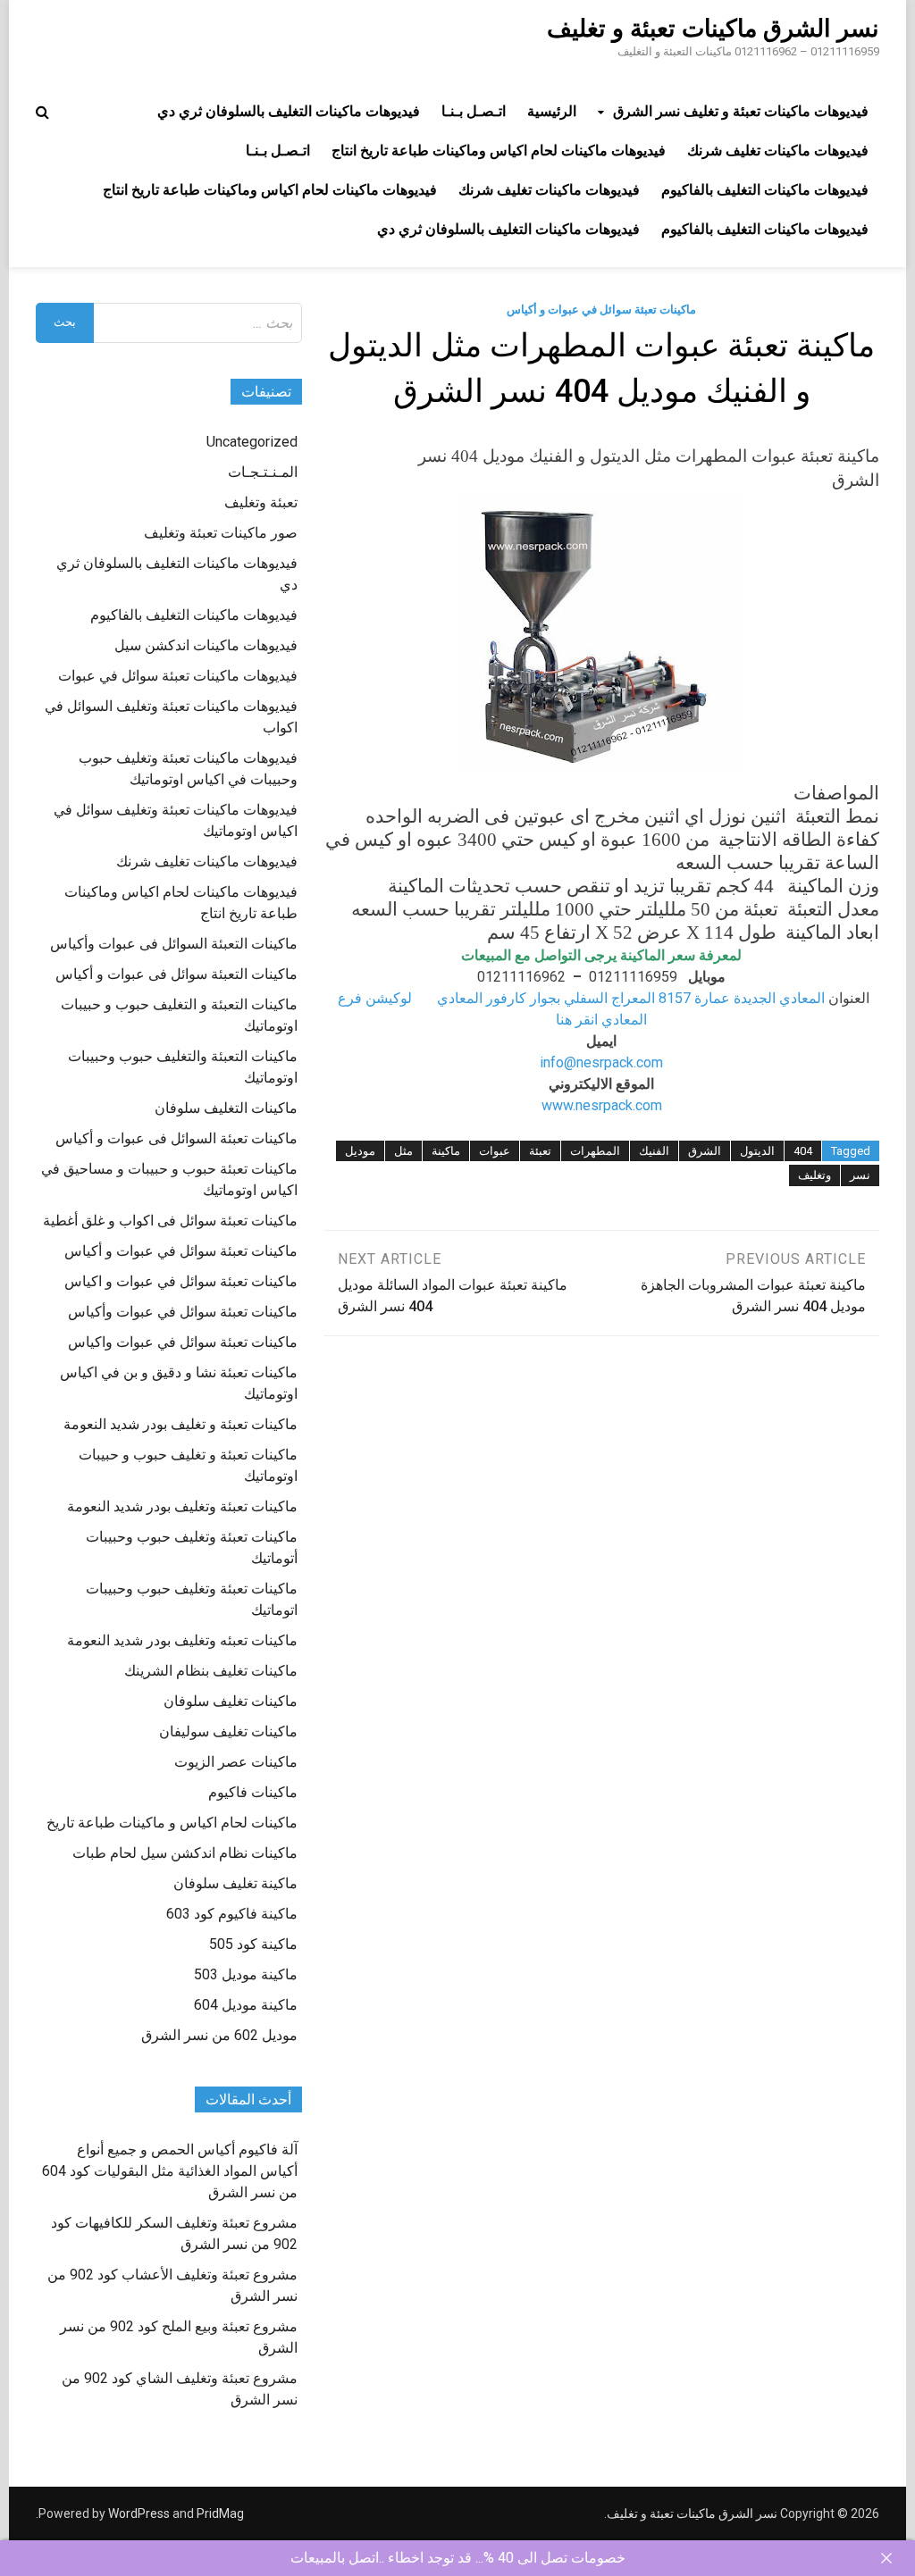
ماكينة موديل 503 (246, 1974)
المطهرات (595, 1151)
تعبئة (540, 1151)
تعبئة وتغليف (261, 502)
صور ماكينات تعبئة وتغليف (221, 533)
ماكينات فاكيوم (253, 1792)
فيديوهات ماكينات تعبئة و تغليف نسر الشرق (741, 111)
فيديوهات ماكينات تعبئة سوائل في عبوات (178, 676)
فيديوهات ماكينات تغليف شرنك (778, 151)
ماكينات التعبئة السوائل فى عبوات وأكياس (174, 944)
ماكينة (446, 1151)
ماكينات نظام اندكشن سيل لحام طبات (185, 1853)
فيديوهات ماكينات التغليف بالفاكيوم (765, 190)
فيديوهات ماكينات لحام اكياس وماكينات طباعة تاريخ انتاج (499, 151)
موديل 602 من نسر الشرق (219, 2035)
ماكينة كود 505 (253, 1944)
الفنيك (654, 1151)
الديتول (757, 1151)
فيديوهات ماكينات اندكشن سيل (206, 645)
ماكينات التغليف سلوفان (226, 1108)
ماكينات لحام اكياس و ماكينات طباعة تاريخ (172, 1823)
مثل (403, 1151)
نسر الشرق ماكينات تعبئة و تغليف (713, 29)
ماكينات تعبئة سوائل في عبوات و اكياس (181, 1281)
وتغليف (814, 1175)
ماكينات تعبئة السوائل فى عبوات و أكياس (176, 1138)
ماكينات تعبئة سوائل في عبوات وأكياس (183, 1312)
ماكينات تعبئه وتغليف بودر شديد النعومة (182, 1640)
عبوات (495, 1151)
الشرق (705, 1151)
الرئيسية (552, 111)
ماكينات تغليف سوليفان (228, 1731)
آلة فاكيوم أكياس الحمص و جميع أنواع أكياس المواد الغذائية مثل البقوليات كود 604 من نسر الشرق (170, 2171)
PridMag (220, 2513)
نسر (860, 1175)
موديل (360, 1151)
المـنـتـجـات (263, 472)
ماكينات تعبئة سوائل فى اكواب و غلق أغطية (170, 1221)
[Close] (886, 2558)
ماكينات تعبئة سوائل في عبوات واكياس (183, 1342)
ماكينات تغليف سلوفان (231, 1701)
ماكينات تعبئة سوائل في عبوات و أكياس (601, 309)
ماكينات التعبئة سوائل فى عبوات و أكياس (176, 974)
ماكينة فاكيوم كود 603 (232, 1914)
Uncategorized (252, 442)
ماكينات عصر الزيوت (236, 1762)
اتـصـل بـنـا (474, 111)
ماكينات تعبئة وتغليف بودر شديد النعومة (182, 1506)
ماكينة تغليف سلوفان (235, 1883)
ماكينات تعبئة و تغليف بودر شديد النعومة (180, 1424)
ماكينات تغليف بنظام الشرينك (211, 1671)
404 (803, 1151)
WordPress (139, 2513)
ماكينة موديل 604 (246, 2005)
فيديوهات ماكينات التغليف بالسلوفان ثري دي (289, 111)
